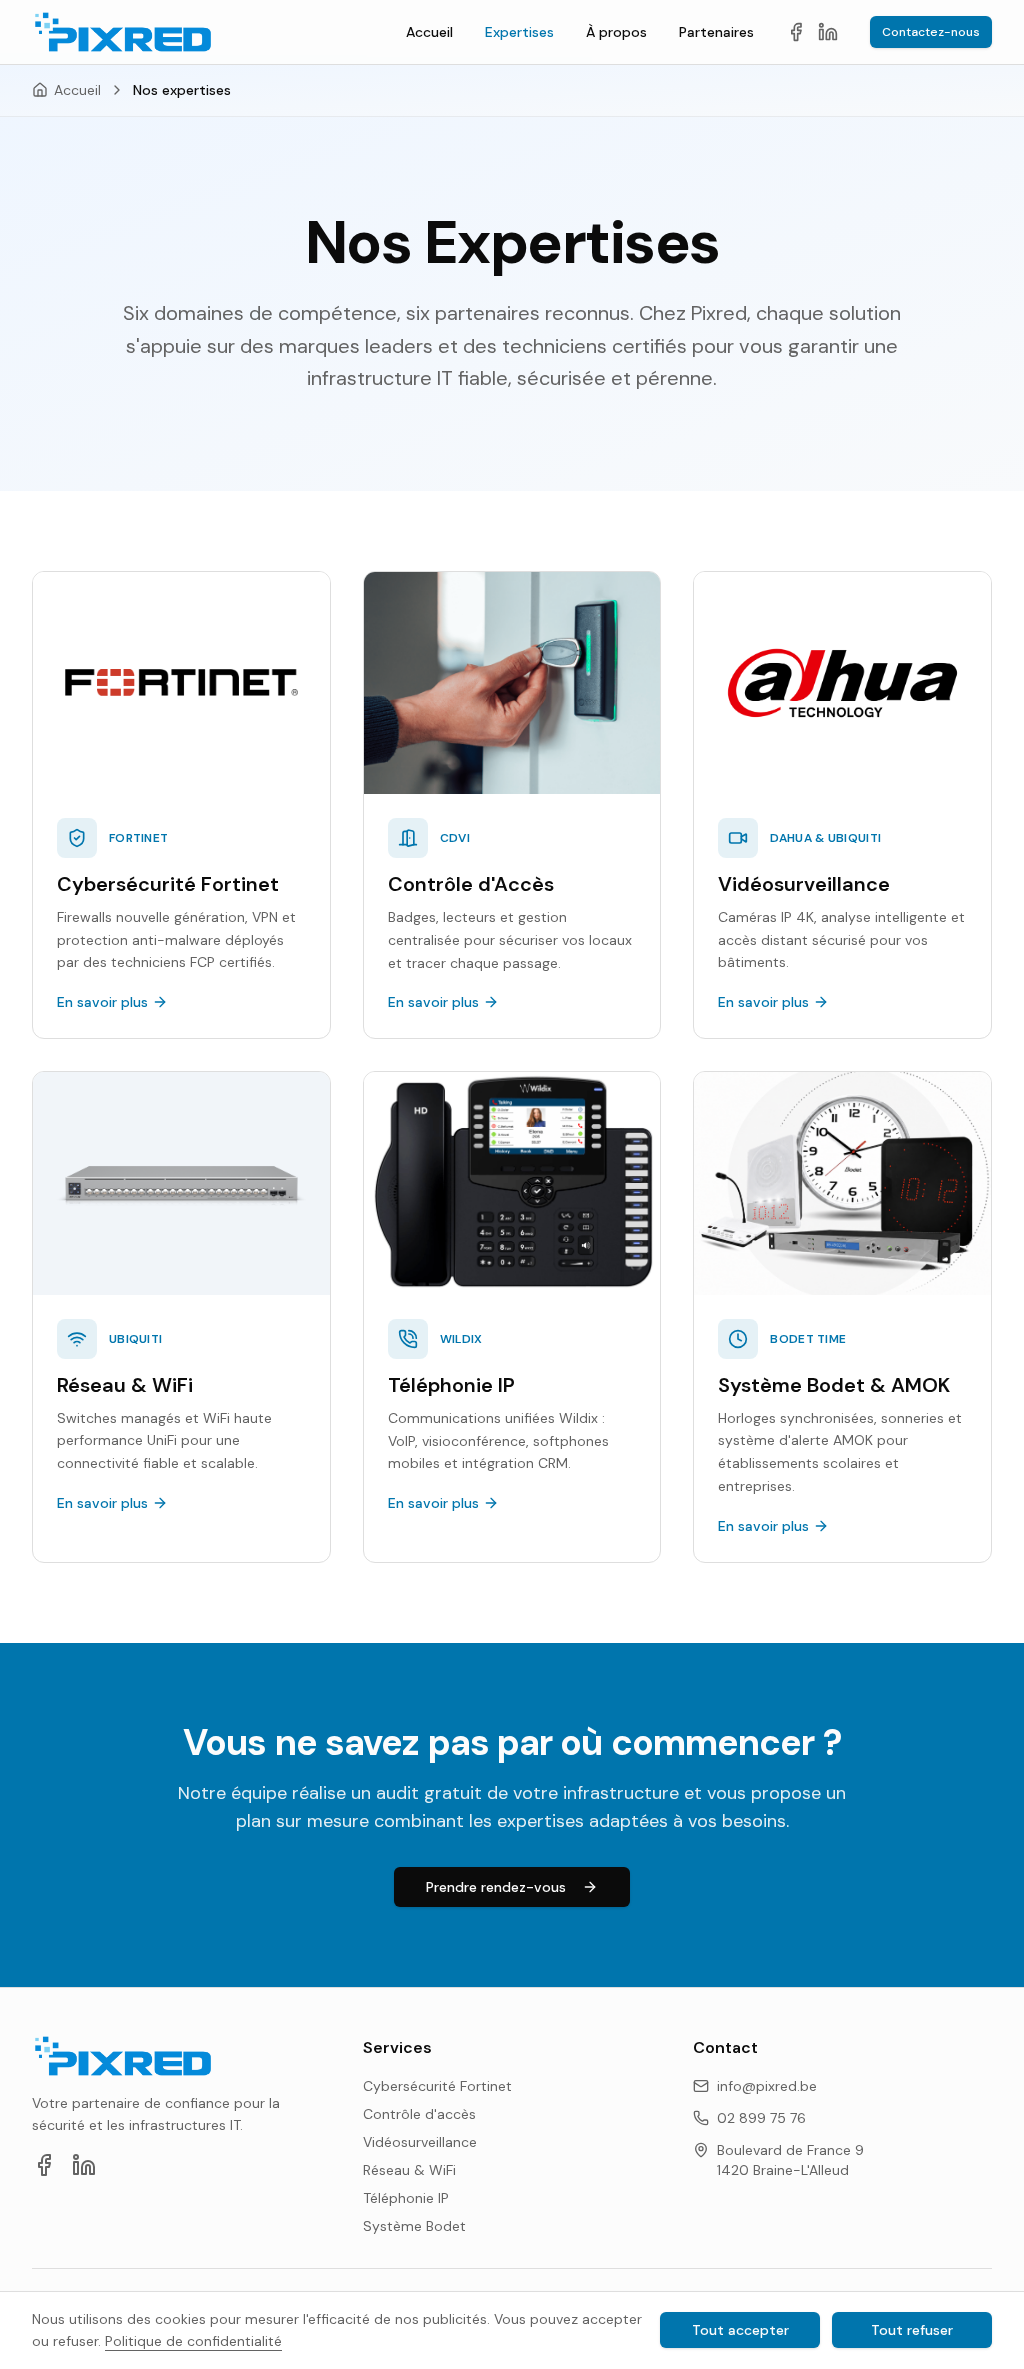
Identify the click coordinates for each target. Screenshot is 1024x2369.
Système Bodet (414, 2226)
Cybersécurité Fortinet (437, 2086)
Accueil (429, 32)
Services (397, 2047)
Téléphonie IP (406, 2198)
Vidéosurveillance (420, 2142)
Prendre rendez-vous (496, 1887)
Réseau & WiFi (409, 2170)
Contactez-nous (931, 32)
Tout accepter (740, 2330)
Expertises (519, 32)
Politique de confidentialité (193, 2341)
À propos (616, 32)
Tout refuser (912, 2330)
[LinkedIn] (828, 32)
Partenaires (716, 32)
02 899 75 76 (761, 2118)
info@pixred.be (767, 2086)
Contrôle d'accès (419, 2114)
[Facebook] (796, 32)
